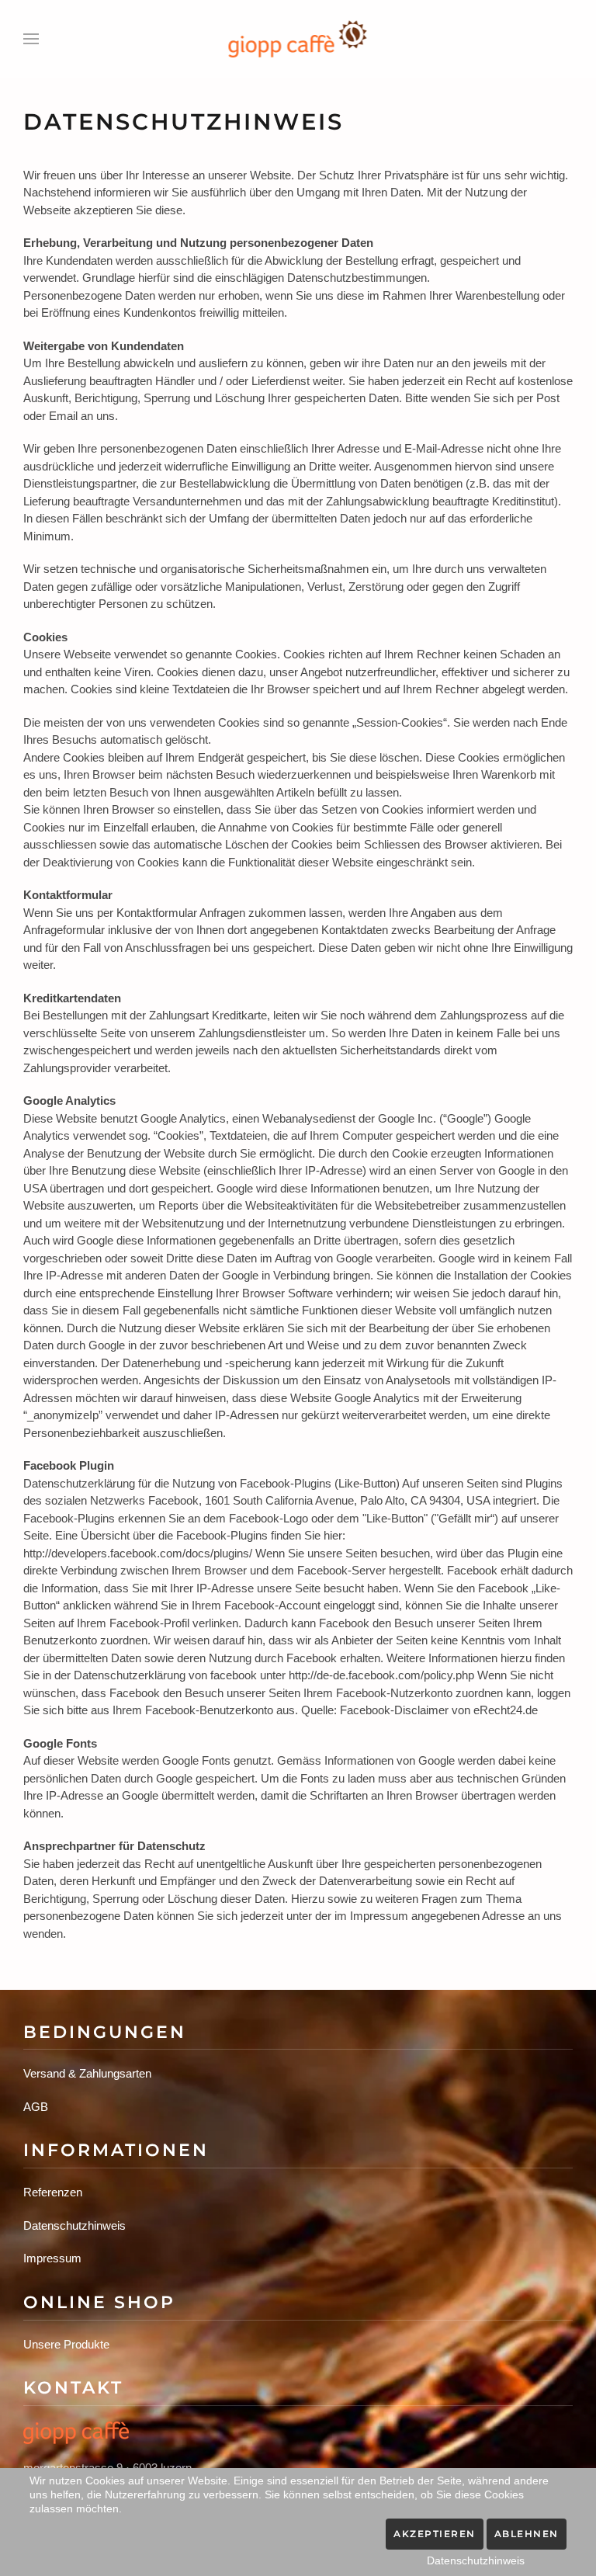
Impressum (52, 2258)
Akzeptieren (435, 2534)
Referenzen (53, 2192)
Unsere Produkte (66, 2344)
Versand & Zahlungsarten (87, 2073)
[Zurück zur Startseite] (298, 39)
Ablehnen (527, 2534)
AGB (36, 2107)
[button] (31, 39)
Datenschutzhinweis (74, 2225)
